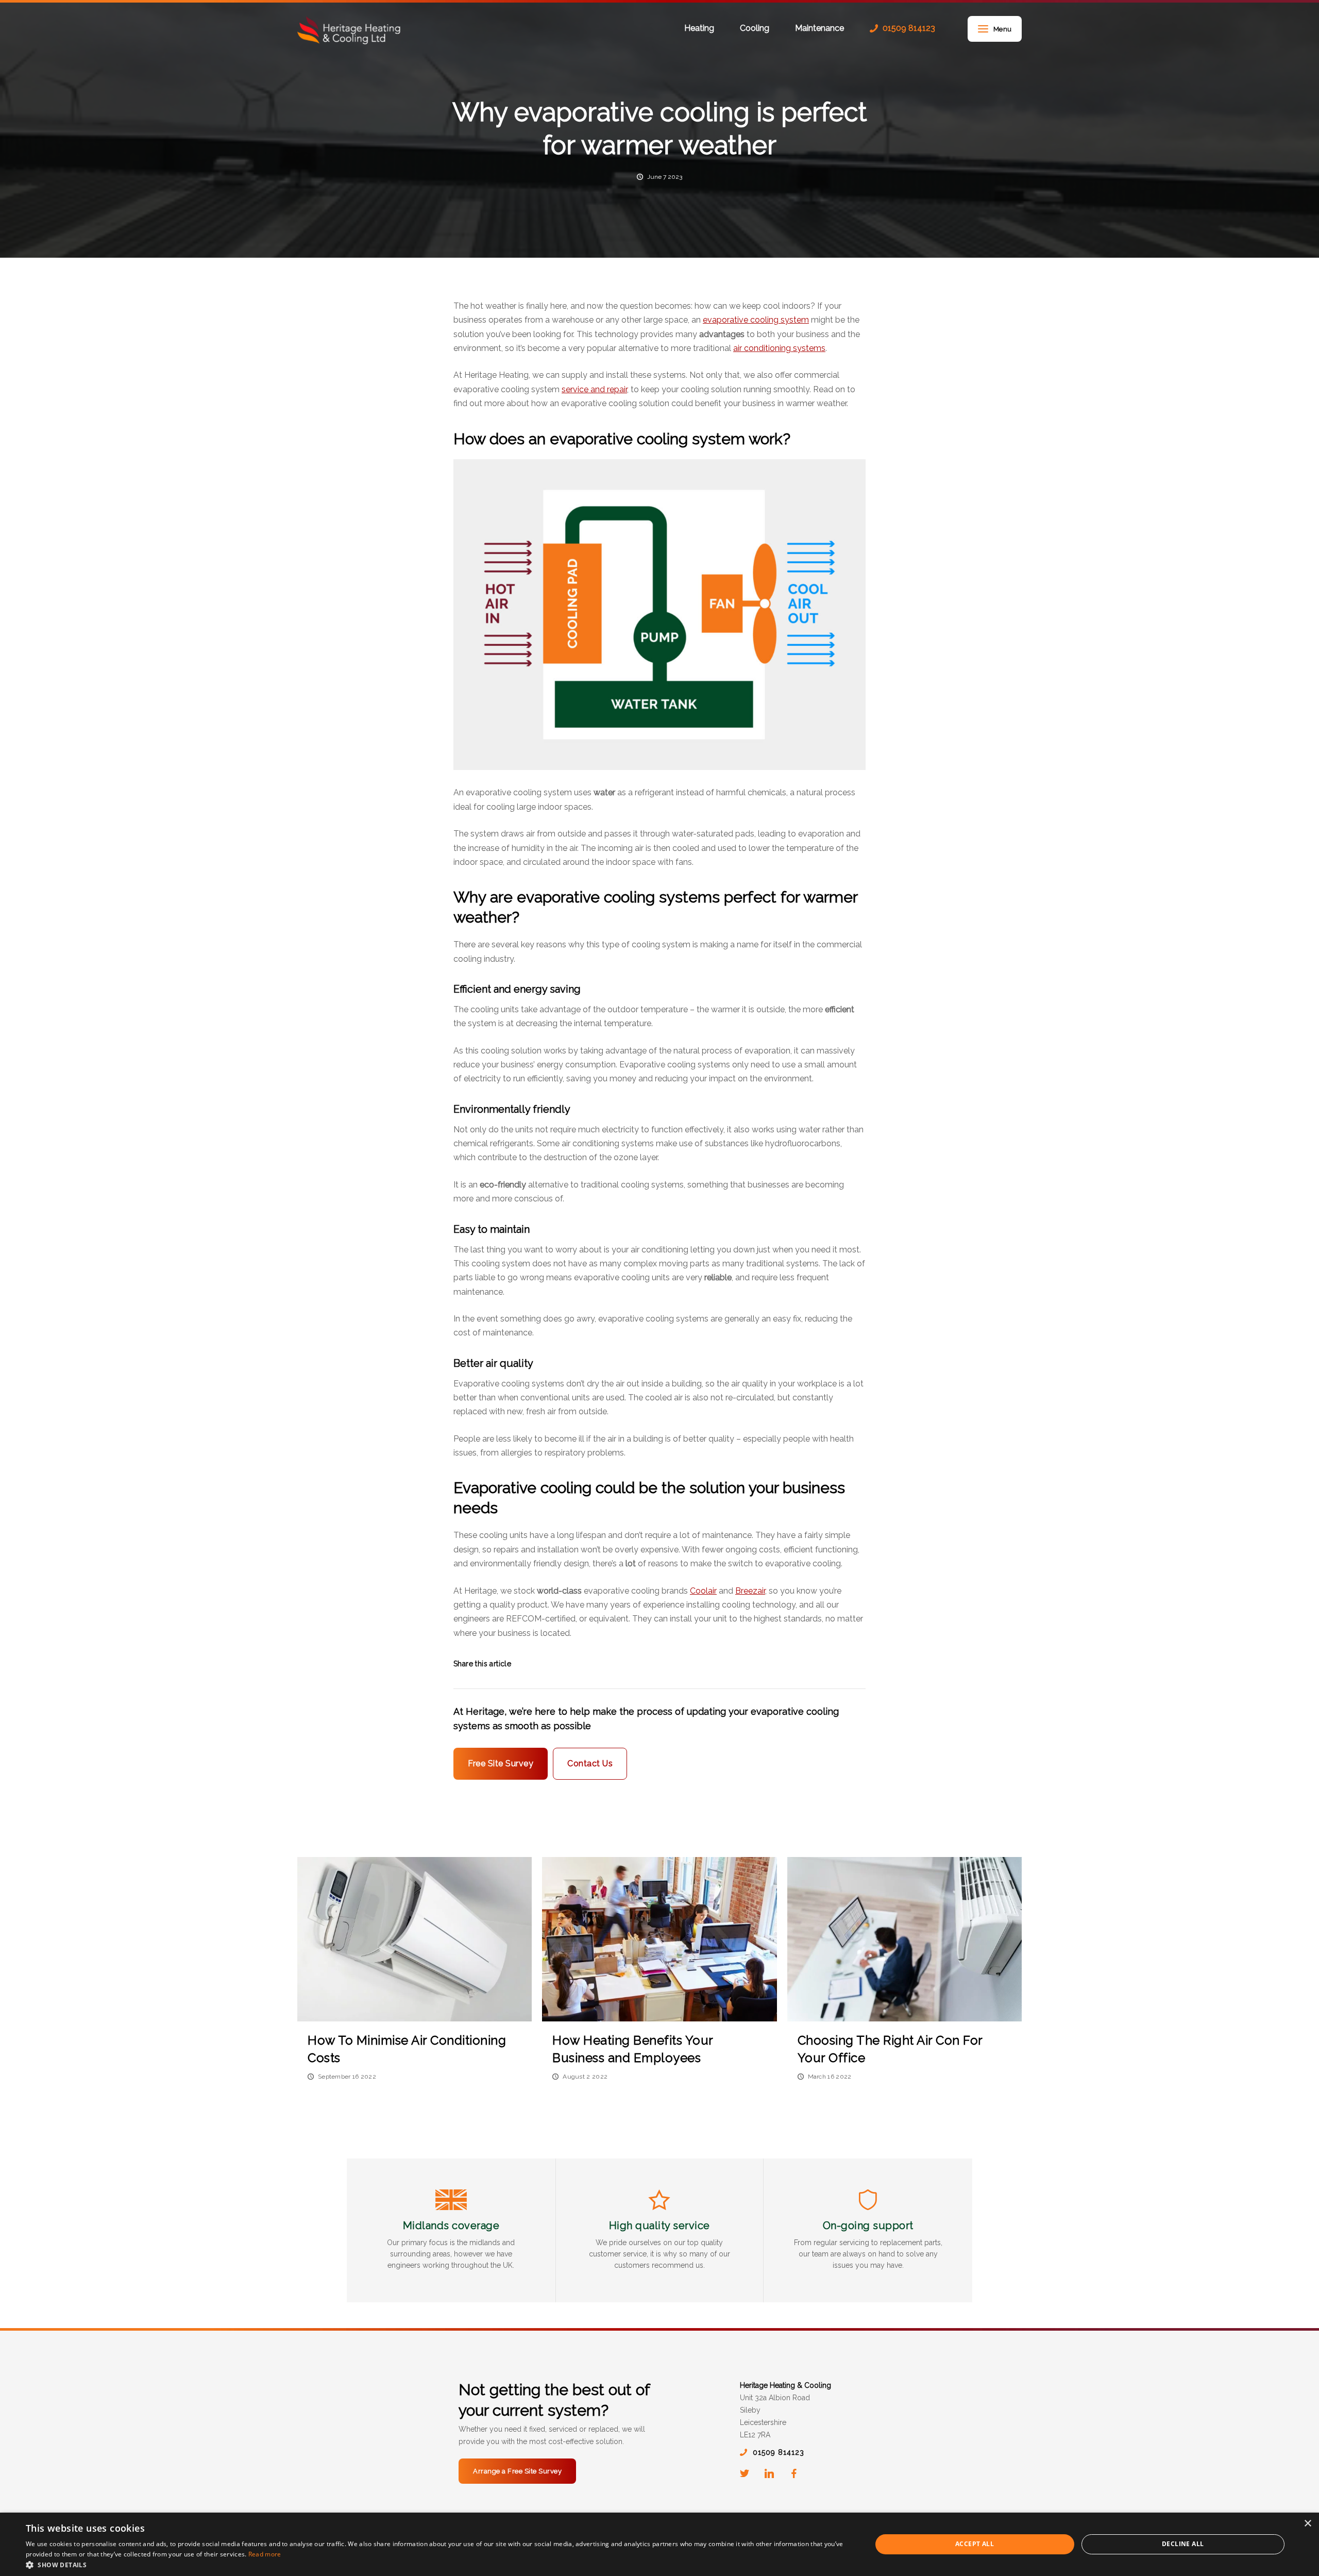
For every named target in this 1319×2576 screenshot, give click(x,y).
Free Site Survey (501, 1763)
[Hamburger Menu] (983, 29)
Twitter (745, 2473)
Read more (265, 2554)
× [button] (1307, 2524)
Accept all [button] (975, 2544)
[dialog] (659, 2544)
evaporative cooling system (756, 320)
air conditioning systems (779, 348)
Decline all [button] (1183, 2544)
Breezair (750, 1591)
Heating (699, 29)
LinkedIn (769, 2473)
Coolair (703, 1591)
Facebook (794, 2473)
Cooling (755, 29)
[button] (436, 2564)
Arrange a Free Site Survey (517, 2471)
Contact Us (590, 1763)
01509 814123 (909, 28)
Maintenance (819, 29)
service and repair (594, 389)
